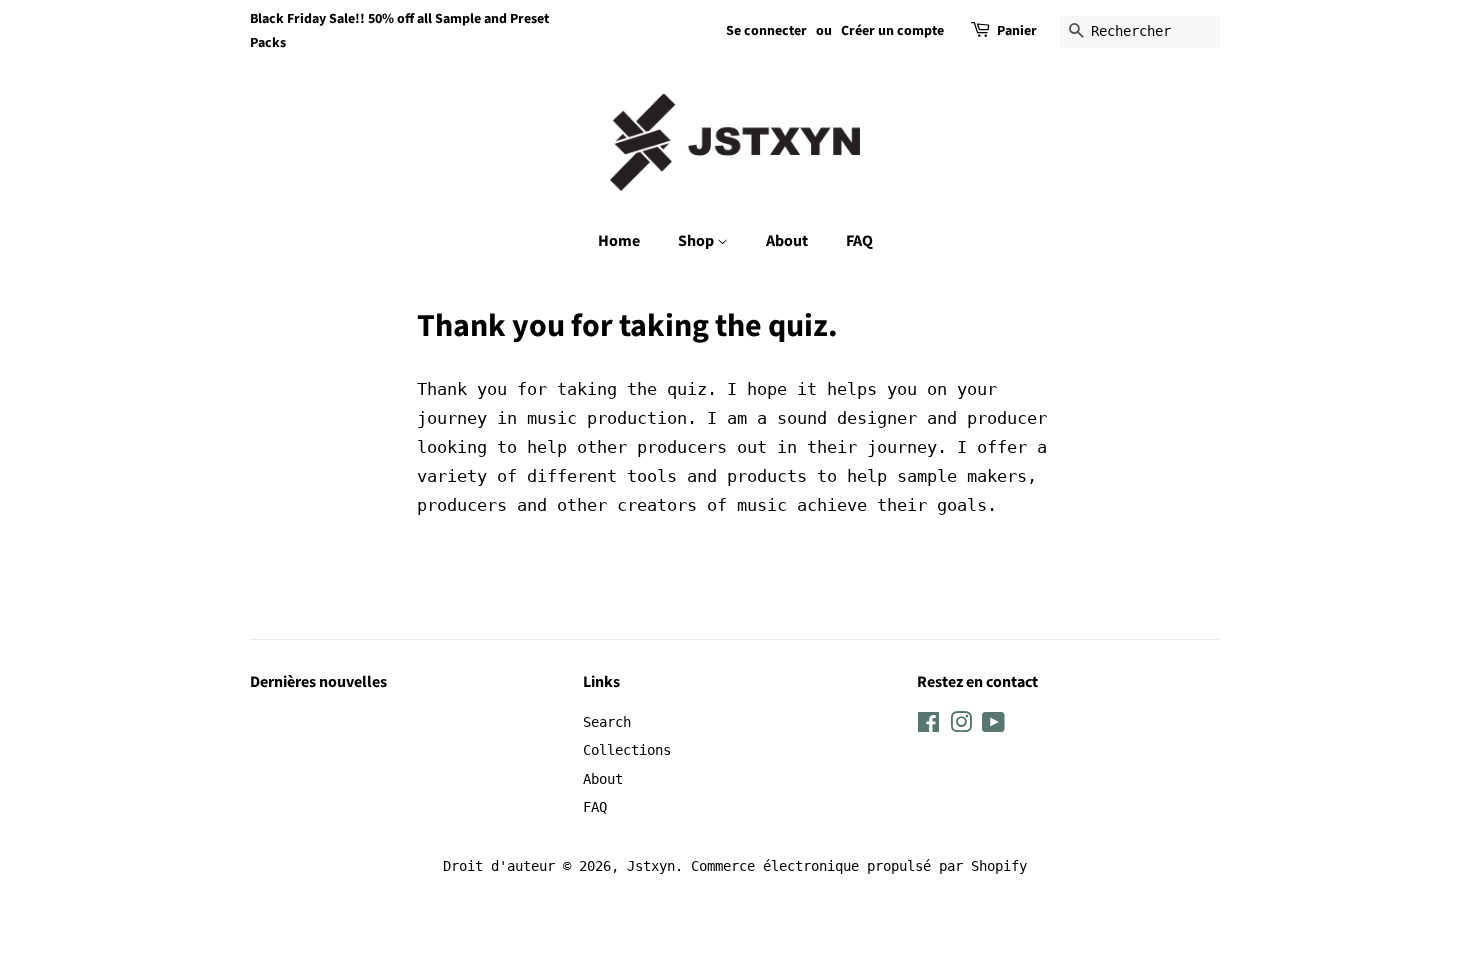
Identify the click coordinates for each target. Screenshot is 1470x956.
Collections (627, 750)
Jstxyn (651, 866)
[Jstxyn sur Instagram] (961, 726)
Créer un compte (892, 31)
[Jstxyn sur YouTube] (993, 726)
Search (607, 722)
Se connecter (766, 31)
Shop (697, 241)
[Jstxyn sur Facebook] (928, 726)
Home (619, 241)
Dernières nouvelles (318, 682)
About (787, 241)
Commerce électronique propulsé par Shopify (859, 866)
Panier (1017, 31)
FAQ (859, 241)
